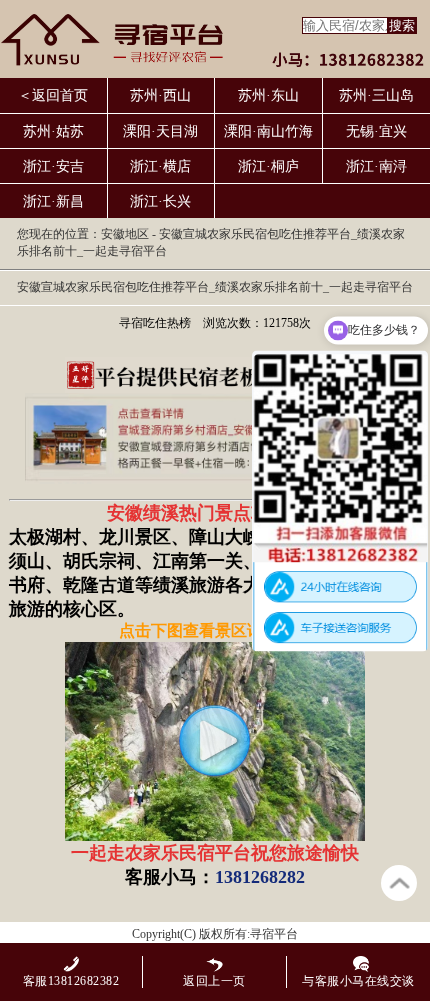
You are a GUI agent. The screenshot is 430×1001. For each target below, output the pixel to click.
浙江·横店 (160, 166)
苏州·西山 (160, 95)
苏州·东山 (268, 95)
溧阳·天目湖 (160, 131)
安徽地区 (125, 234)
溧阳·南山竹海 (268, 131)
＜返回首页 (53, 95)
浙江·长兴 (160, 201)
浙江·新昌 (53, 201)
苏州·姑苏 (53, 131)
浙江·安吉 (53, 166)
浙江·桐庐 (268, 166)
